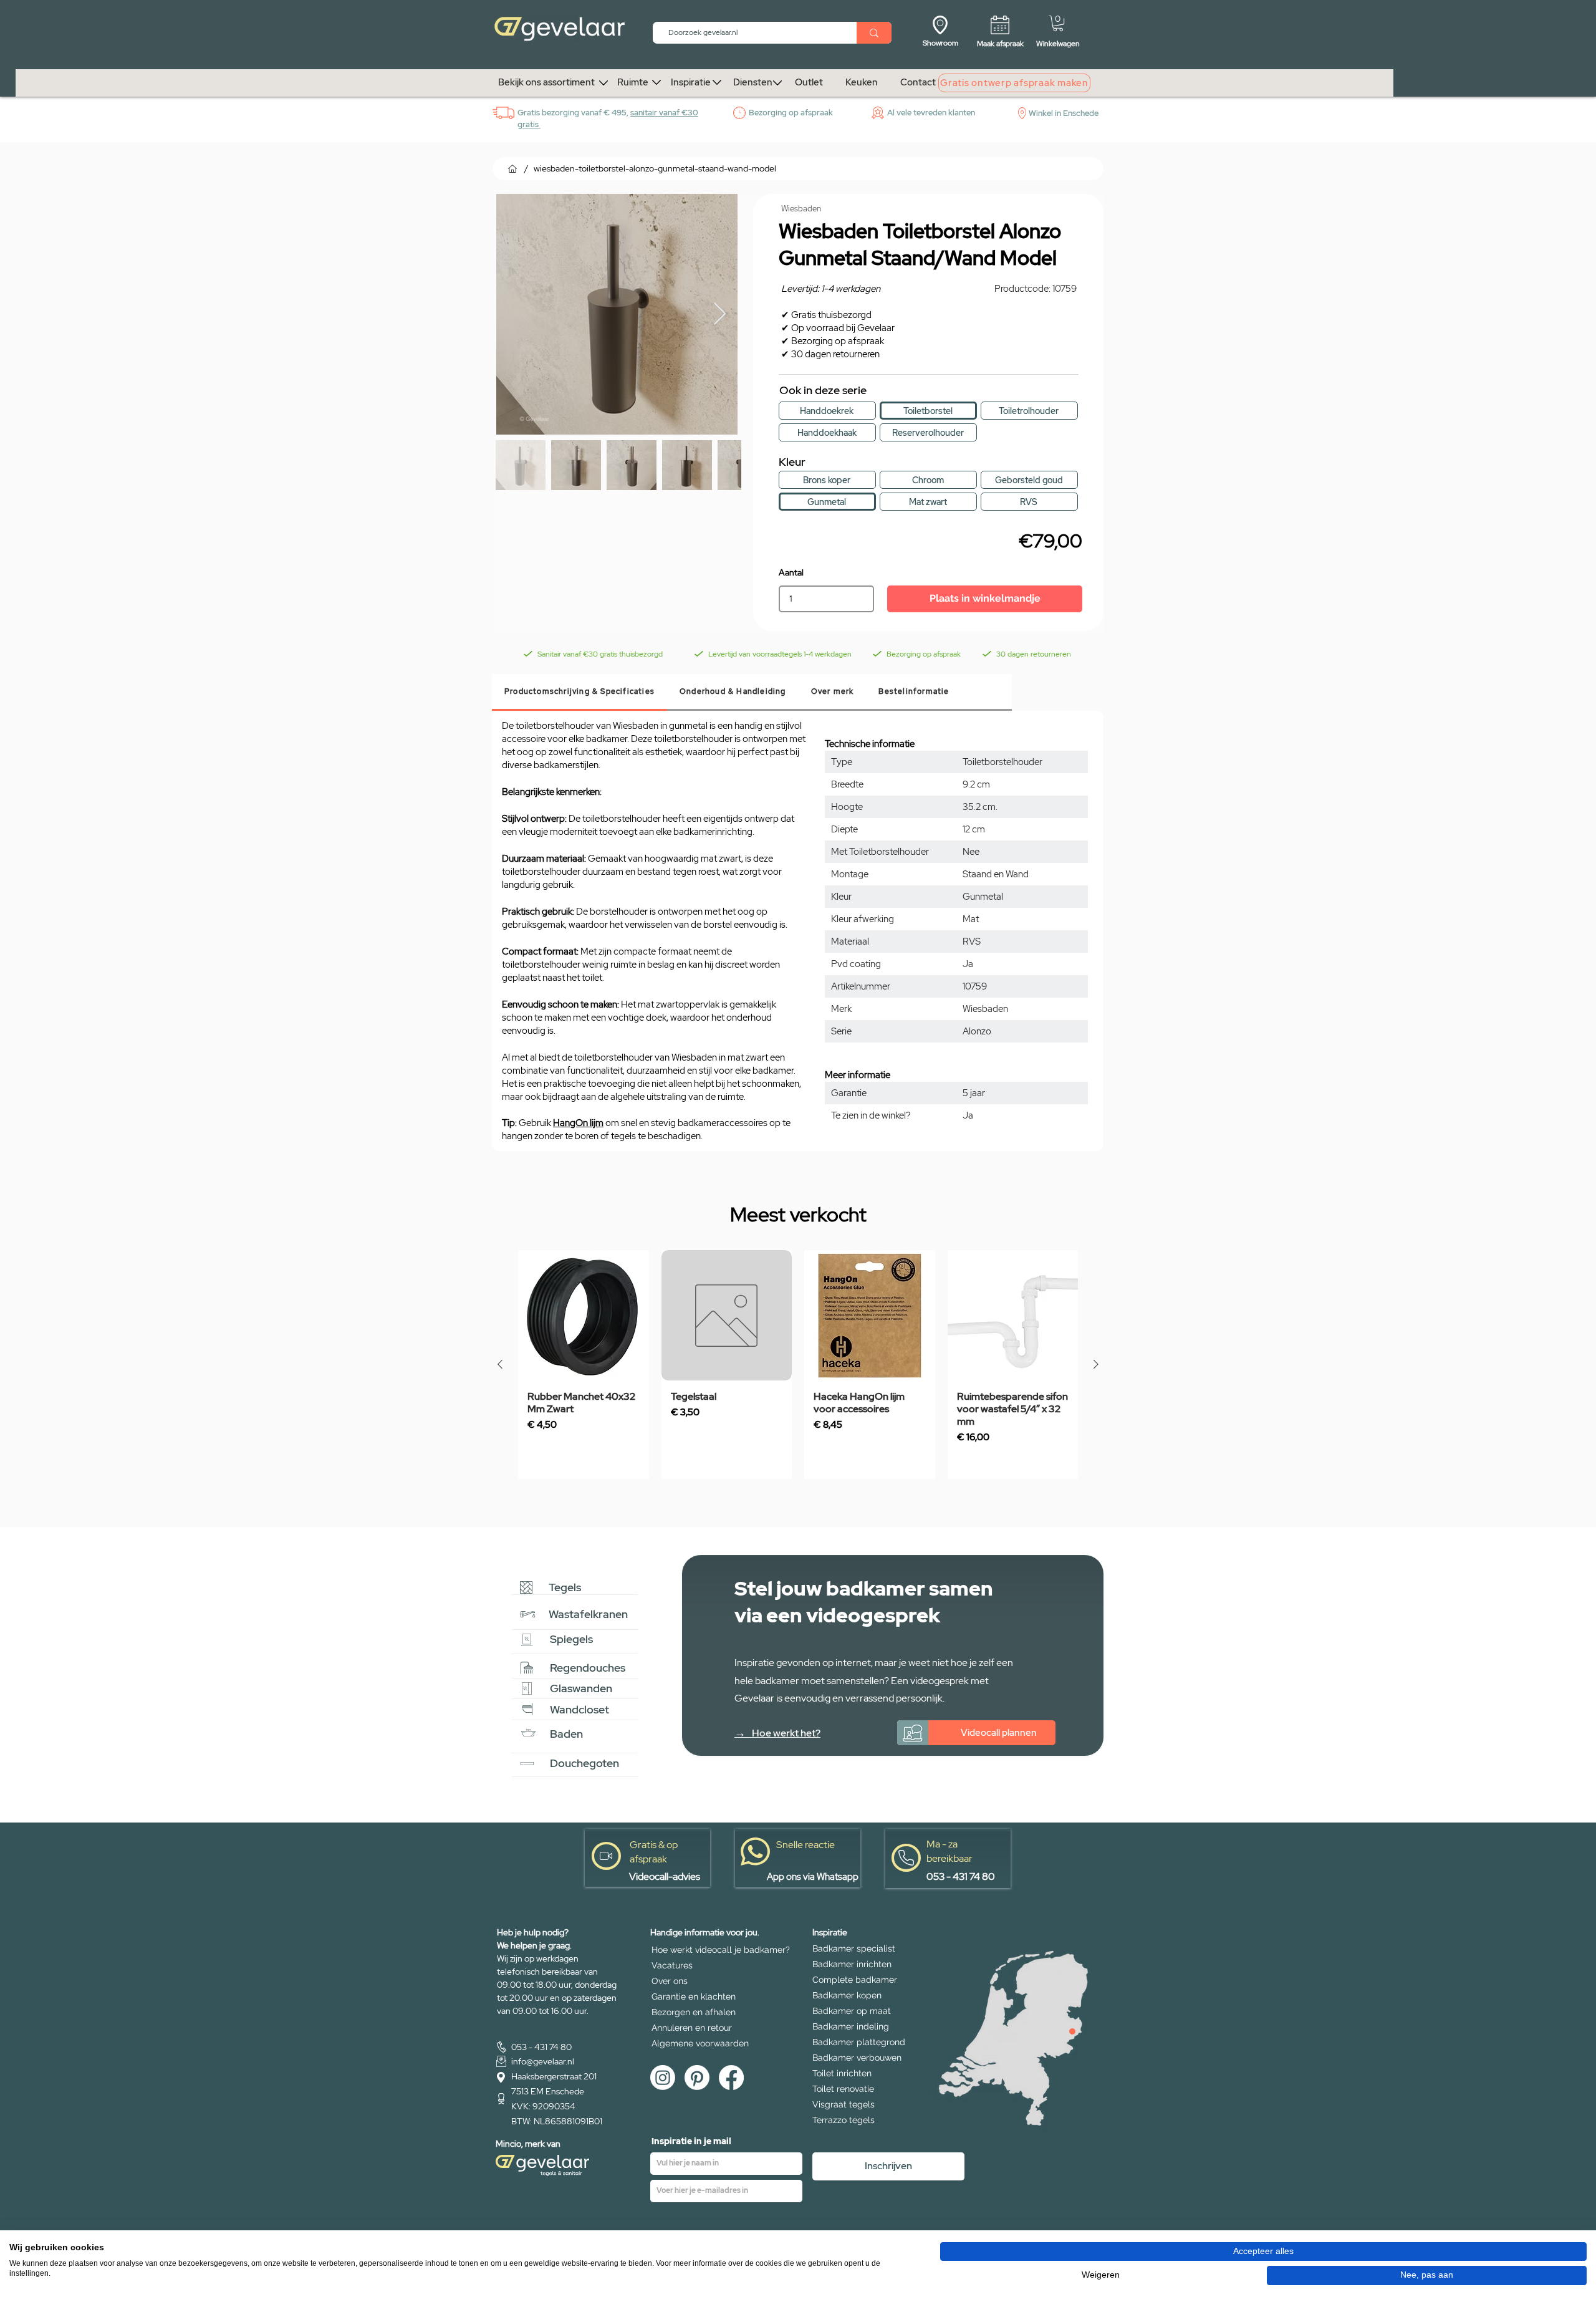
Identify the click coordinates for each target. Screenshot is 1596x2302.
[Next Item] (720, 315)
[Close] (1072, 2031)
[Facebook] (731, 2078)
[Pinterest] (697, 2078)
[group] (798, 1365)
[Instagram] (663, 2078)
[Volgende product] (1096, 1364)
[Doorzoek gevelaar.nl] (874, 33)
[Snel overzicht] (584, 1316)
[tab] (579, 692)
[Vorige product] (500, 1364)
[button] (1058, 23)
